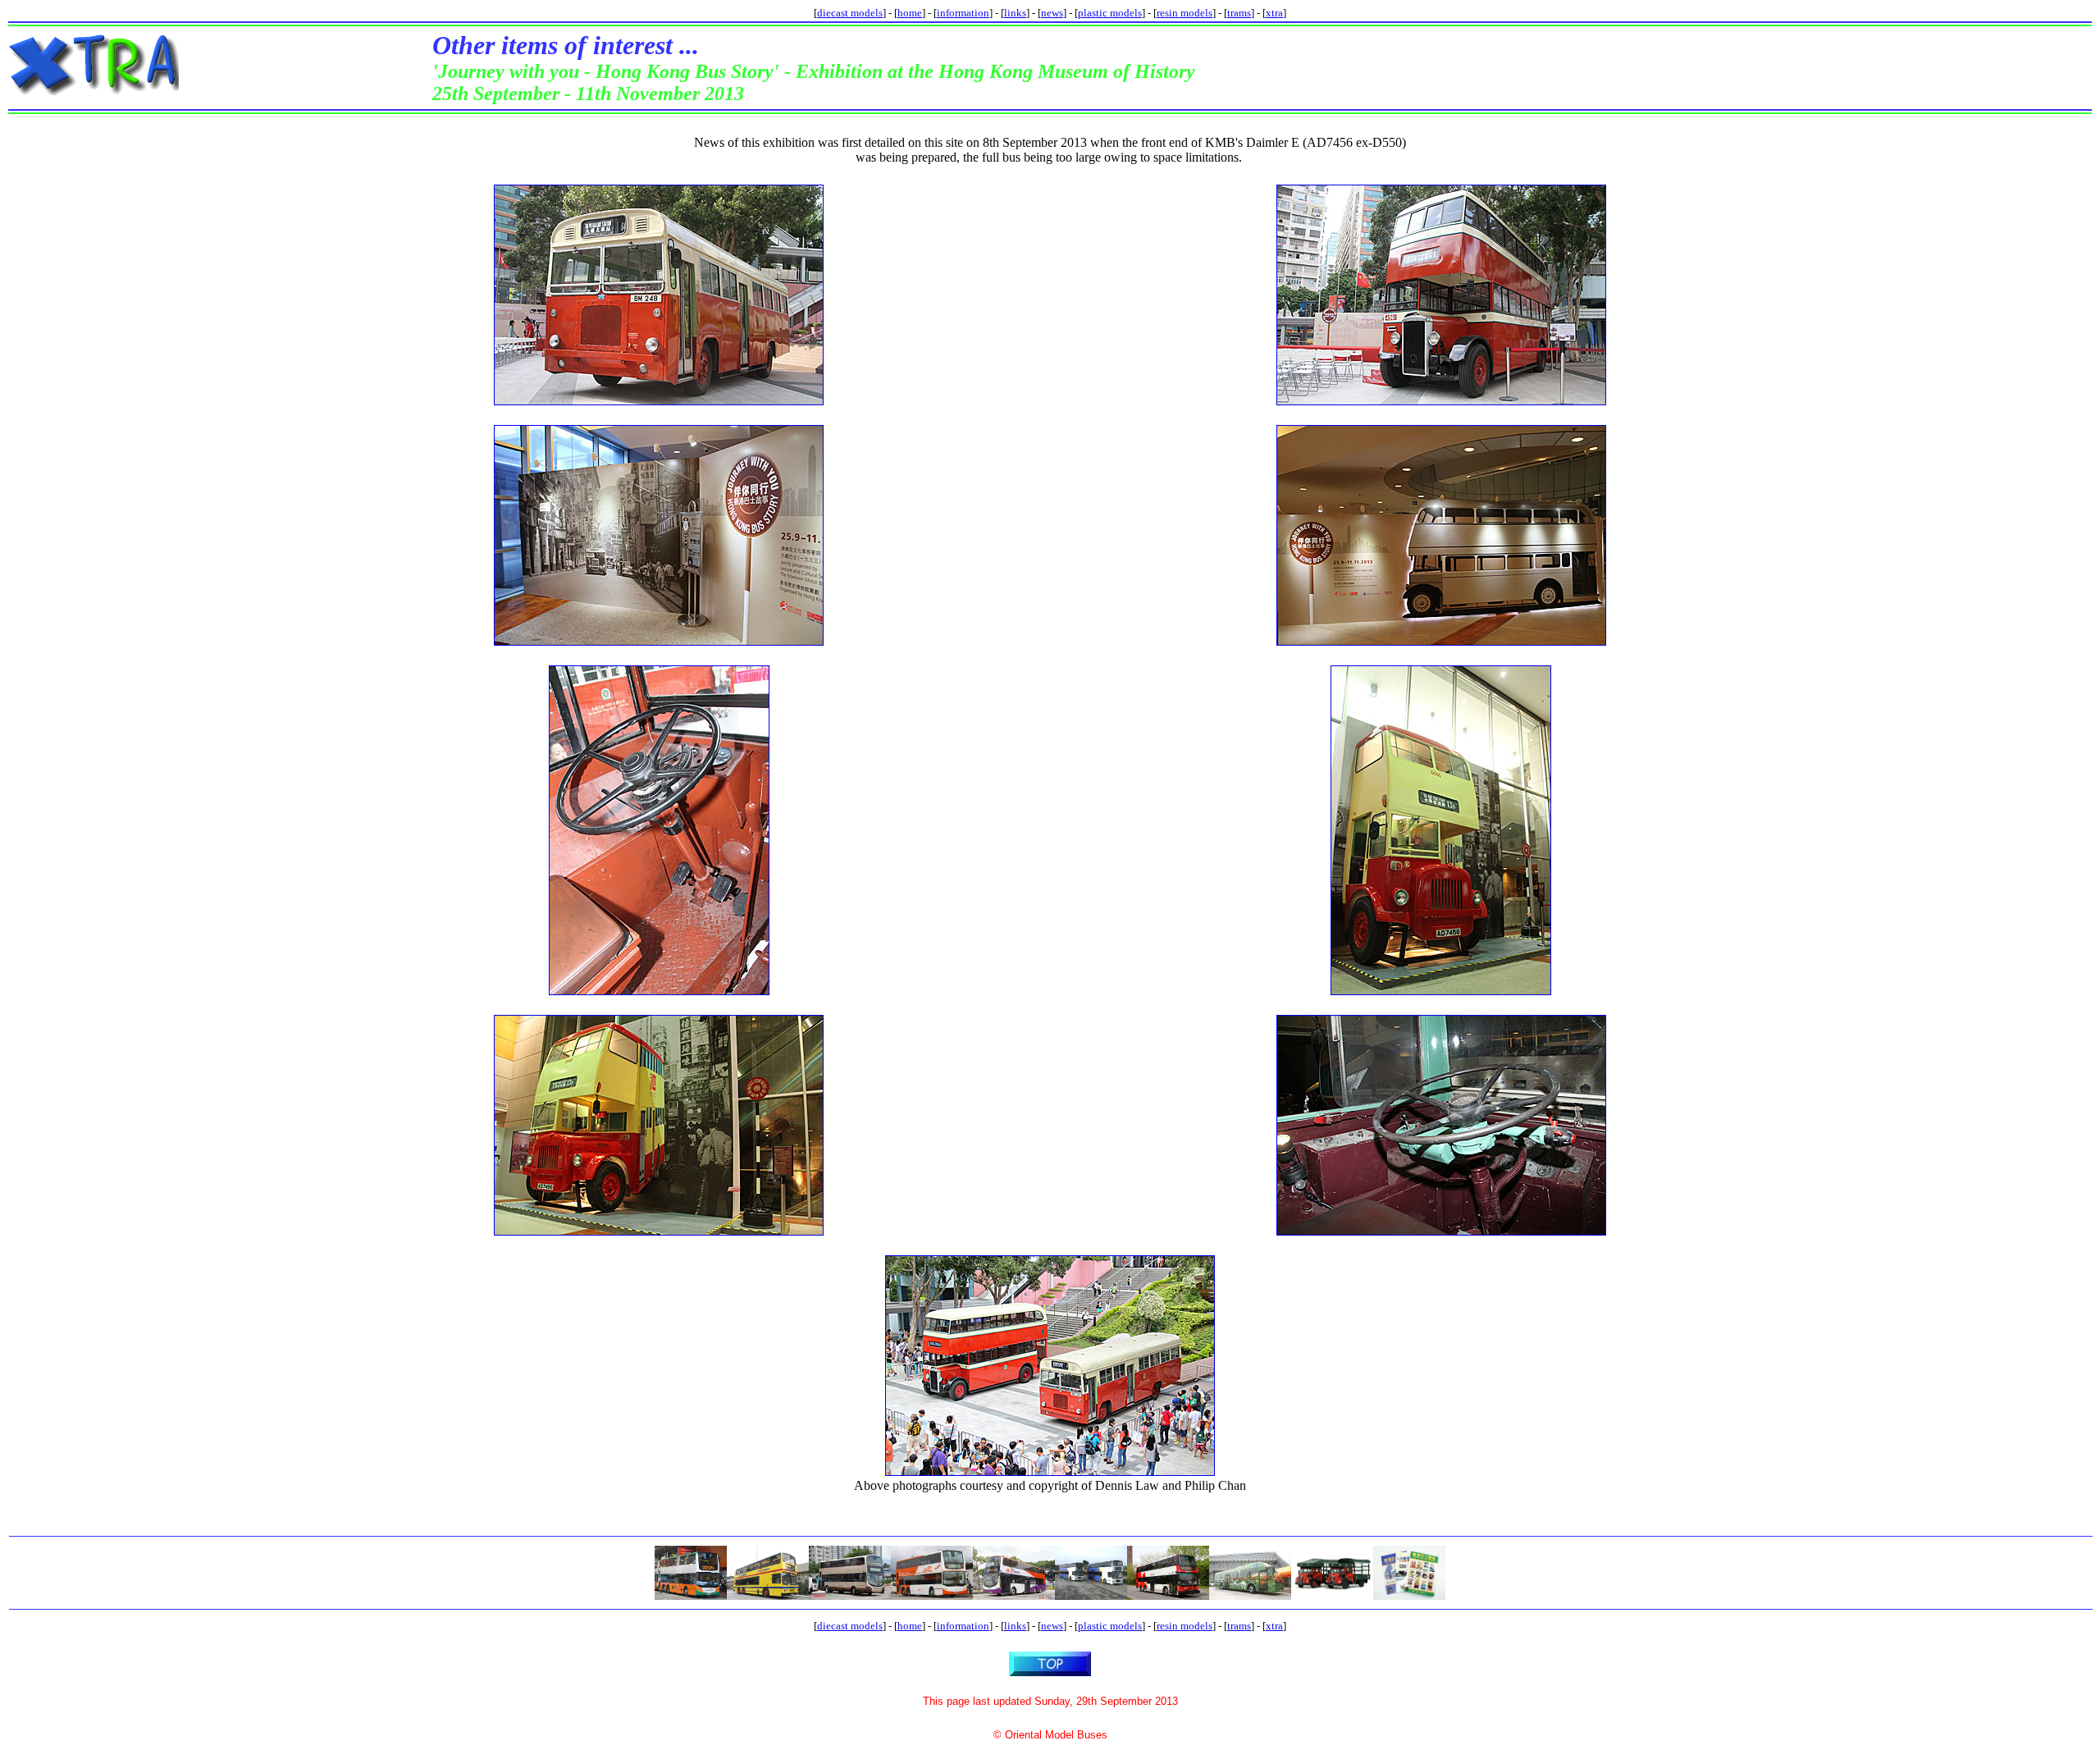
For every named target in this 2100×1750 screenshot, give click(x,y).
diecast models (850, 13)
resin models (1185, 13)
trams (1239, 13)
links (1015, 13)
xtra (1274, 13)
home (910, 13)
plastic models (1110, 13)
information (963, 13)
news (1052, 13)
